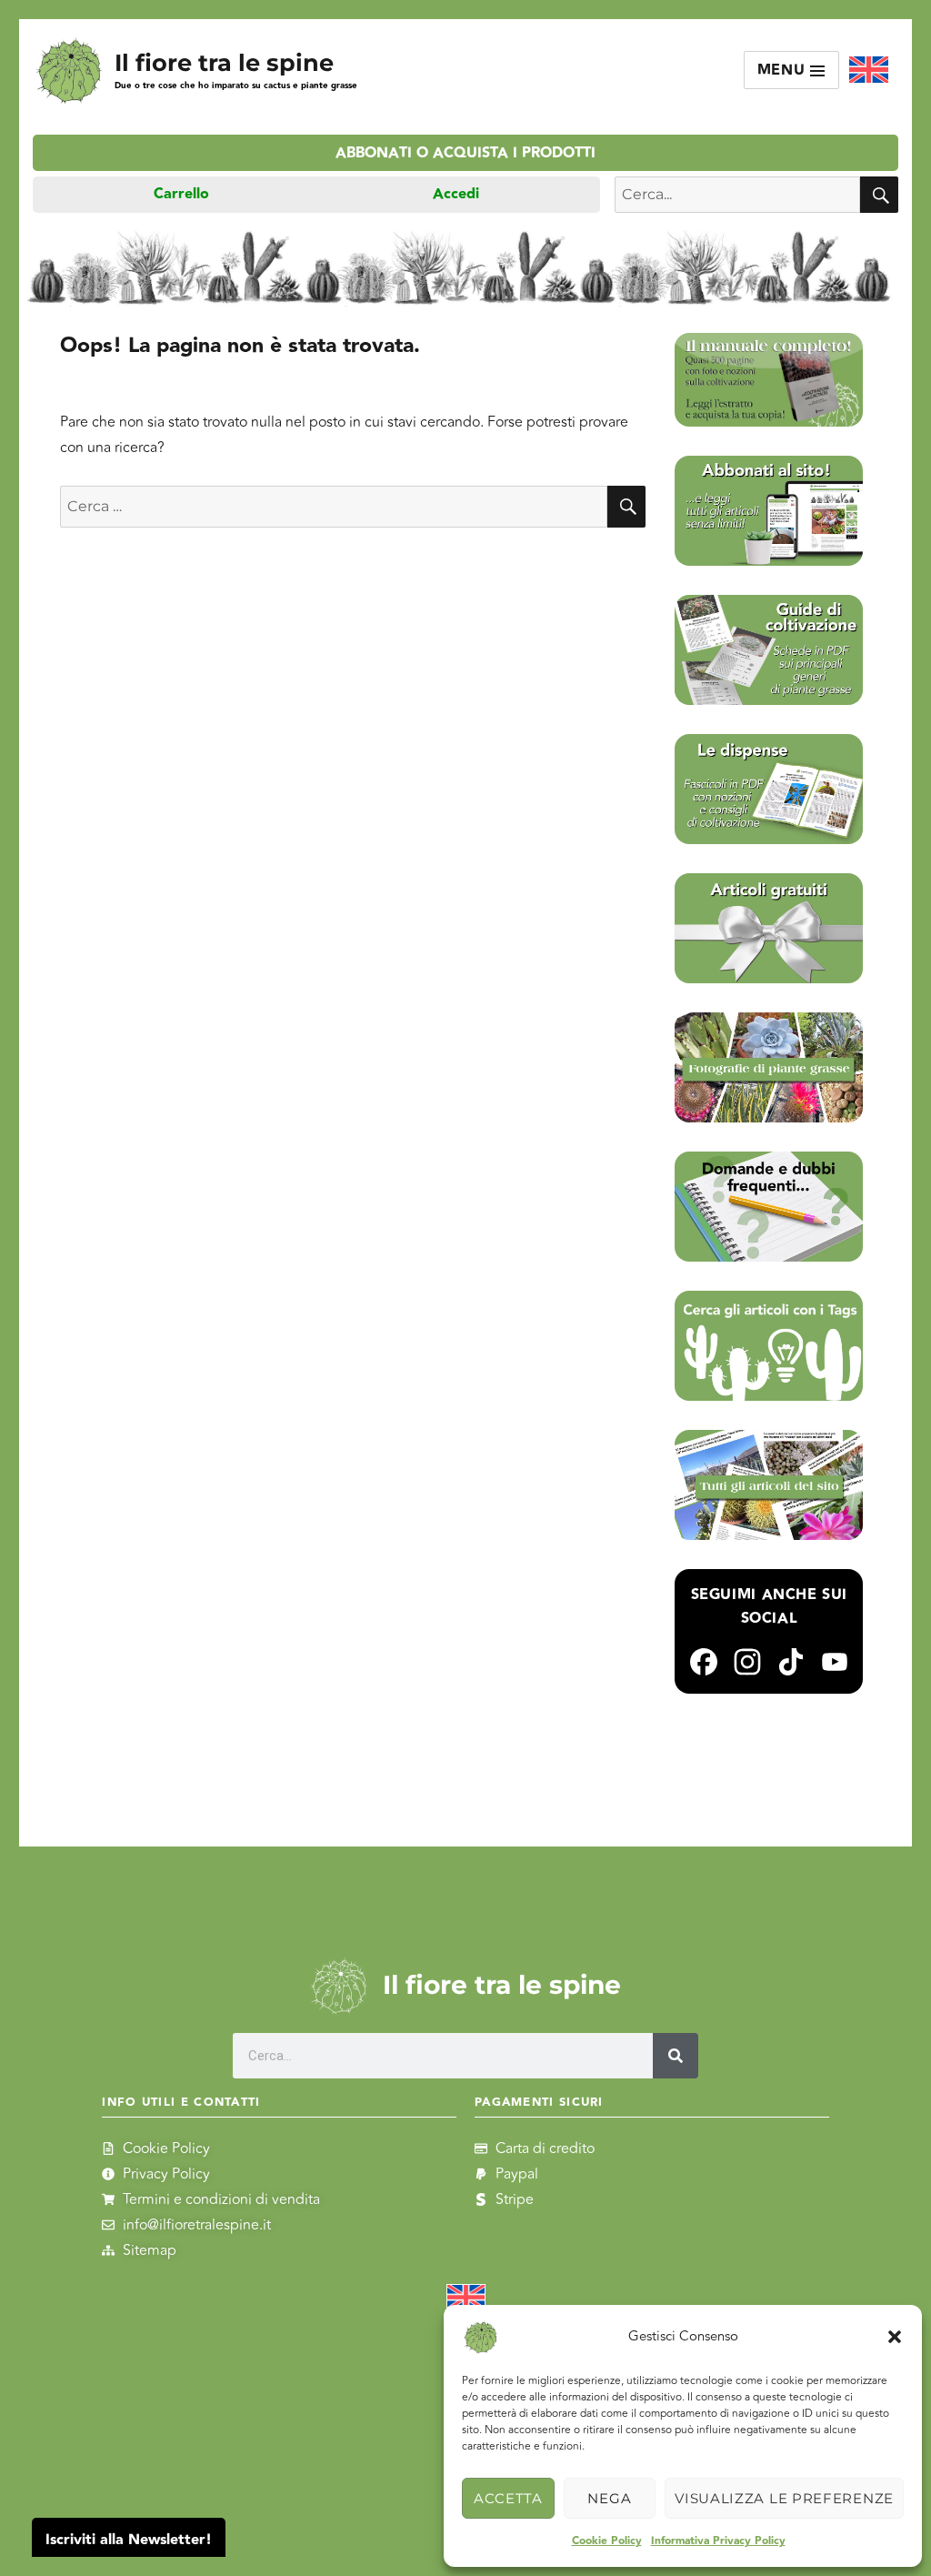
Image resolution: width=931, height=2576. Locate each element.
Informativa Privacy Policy (718, 2541)
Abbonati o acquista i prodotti (465, 153)
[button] (895, 2337)
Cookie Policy (607, 2541)
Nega (609, 2498)
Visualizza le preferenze (784, 2498)
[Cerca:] (334, 507)
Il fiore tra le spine (224, 62)
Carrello (181, 194)
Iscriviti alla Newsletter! (129, 2540)
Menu (784, 70)
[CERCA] (879, 195)
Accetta (508, 2498)
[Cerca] (676, 2056)
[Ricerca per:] (737, 195)
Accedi (456, 194)
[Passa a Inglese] (869, 70)
